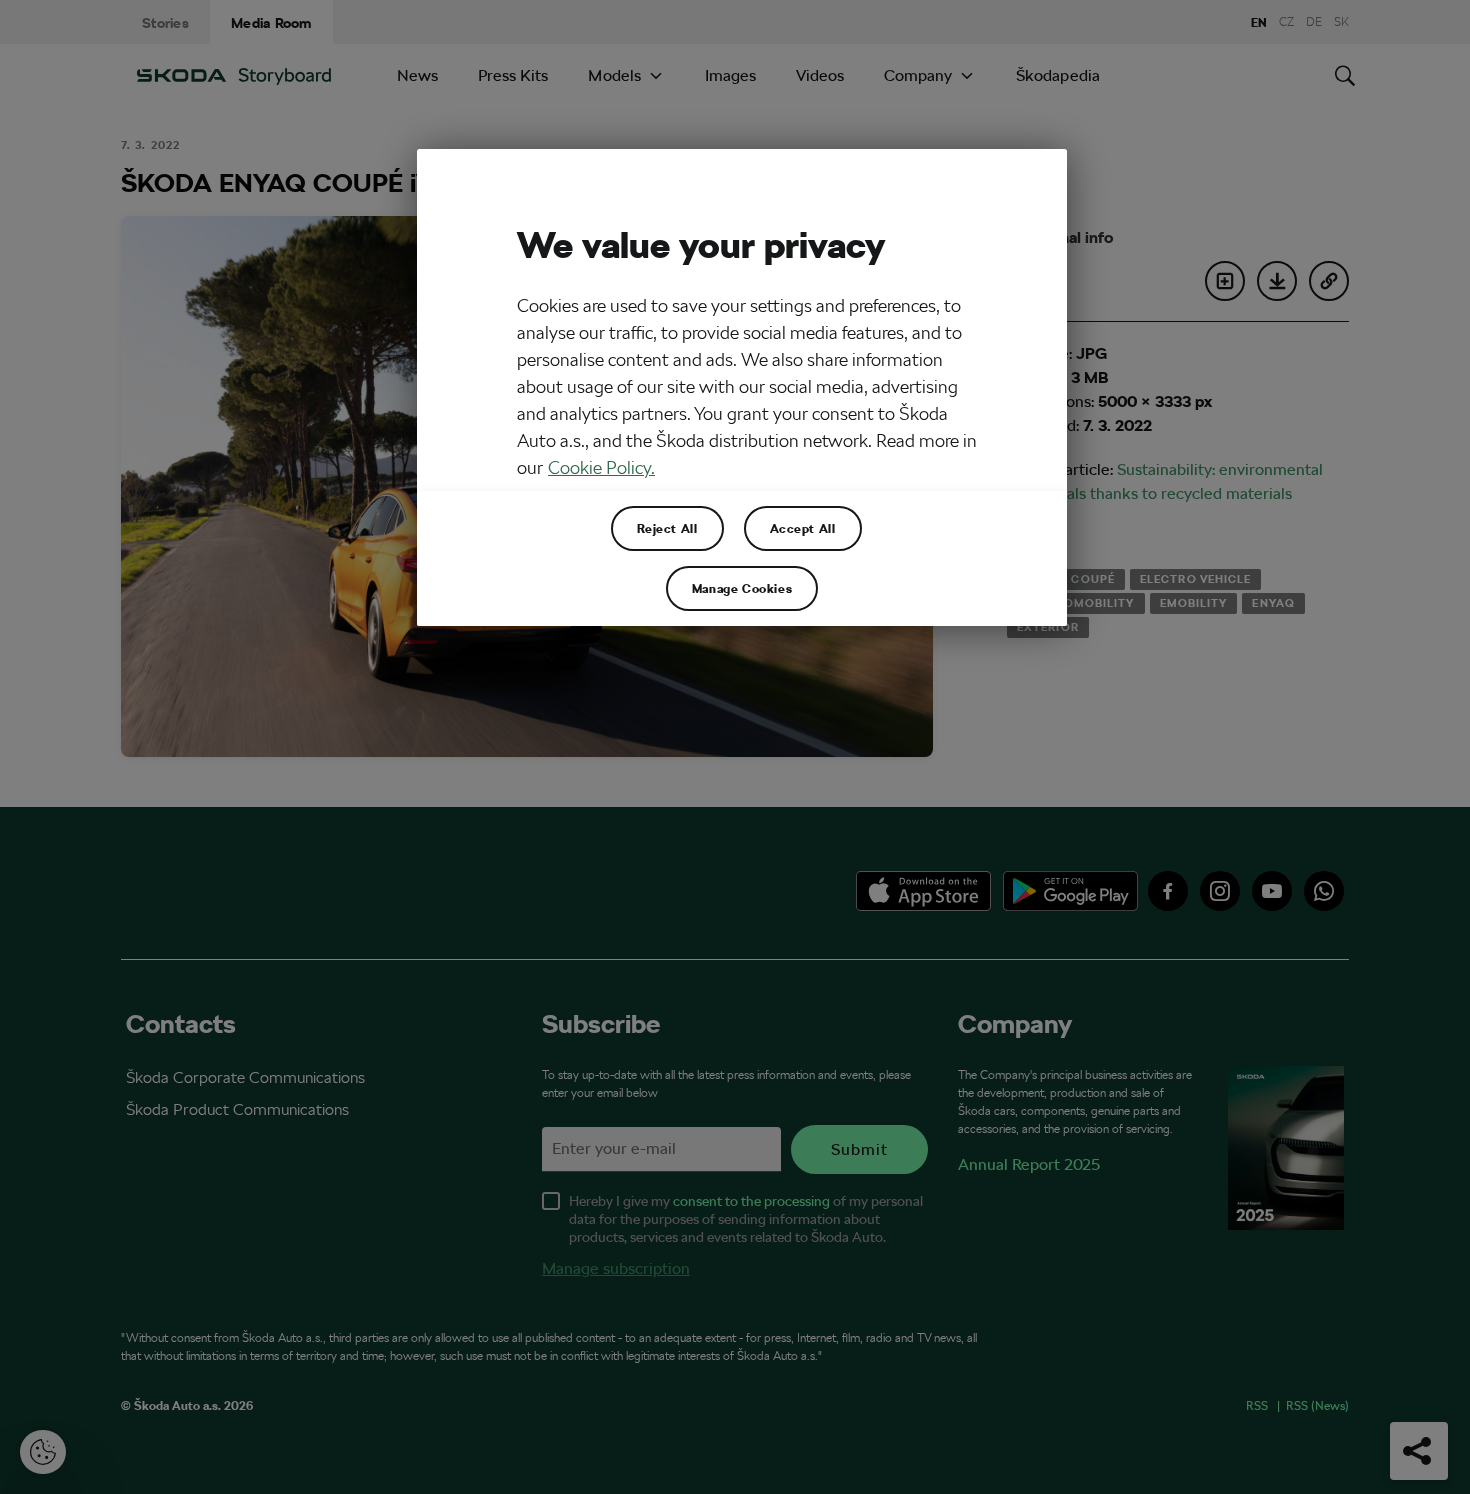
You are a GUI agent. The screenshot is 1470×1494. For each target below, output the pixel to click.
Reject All (667, 528)
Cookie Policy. (601, 467)
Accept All (803, 528)
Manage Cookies (742, 588)
